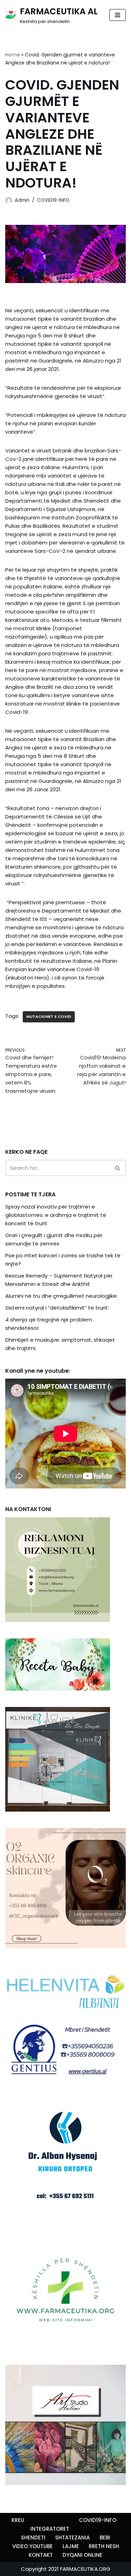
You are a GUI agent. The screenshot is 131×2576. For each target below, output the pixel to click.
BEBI (105, 2537)
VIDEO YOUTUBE (32, 2546)
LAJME (71, 2546)
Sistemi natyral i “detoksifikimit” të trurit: (57, 1308)
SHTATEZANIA (72, 2537)
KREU (18, 2520)
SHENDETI (33, 2537)
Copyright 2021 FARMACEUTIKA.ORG (66, 2569)
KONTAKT (41, 2555)
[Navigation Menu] (118, 15)
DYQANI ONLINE (82, 2555)
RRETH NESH (104, 2546)
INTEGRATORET (50, 2529)
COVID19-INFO (53, 200)
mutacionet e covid (49, 1016)
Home (13, 55)
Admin (22, 200)
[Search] (118, 1168)
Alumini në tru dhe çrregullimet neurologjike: (61, 1296)
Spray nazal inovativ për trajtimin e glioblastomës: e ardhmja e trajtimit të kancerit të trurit (56, 1215)
